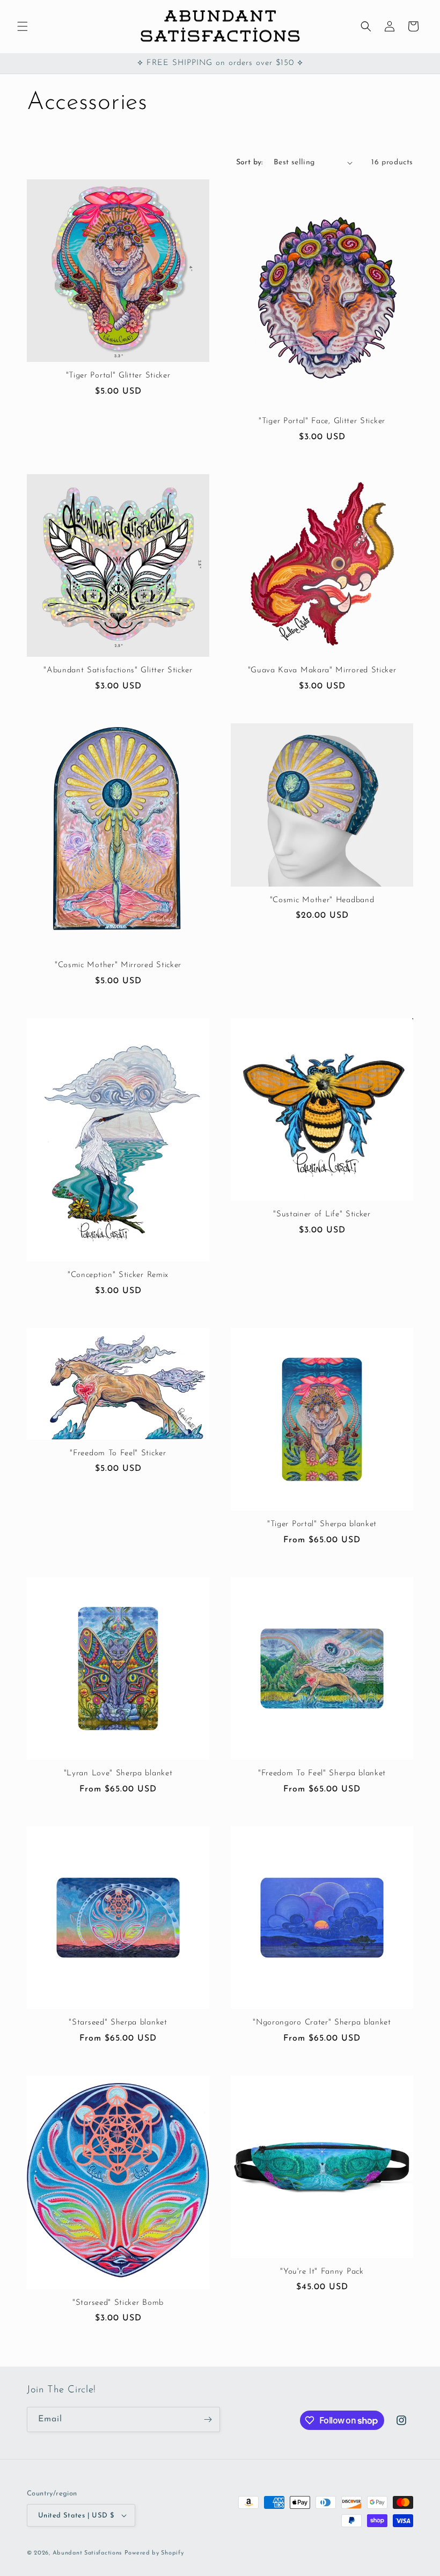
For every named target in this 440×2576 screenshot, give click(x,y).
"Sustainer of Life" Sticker (322, 1214)
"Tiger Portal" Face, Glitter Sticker (322, 421)
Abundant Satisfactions (87, 2553)
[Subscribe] (208, 2419)
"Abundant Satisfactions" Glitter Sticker (118, 670)
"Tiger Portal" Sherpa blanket (322, 1524)
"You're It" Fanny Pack (322, 2272)
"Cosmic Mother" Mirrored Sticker (118, 965)
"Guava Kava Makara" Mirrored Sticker (322, 670)
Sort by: (250, 162)
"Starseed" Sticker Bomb (118, 2303)
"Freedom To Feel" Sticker (118, 1453)
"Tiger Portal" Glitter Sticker (118, 376)
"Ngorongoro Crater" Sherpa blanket (322, 2023)
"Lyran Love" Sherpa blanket (118, 1773)
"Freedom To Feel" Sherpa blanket (322, 1773)
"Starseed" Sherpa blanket (118, 2023)
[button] (23, 26)
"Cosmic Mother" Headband (322, 900)
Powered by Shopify (154, 2553)
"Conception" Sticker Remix (118, 1275)
